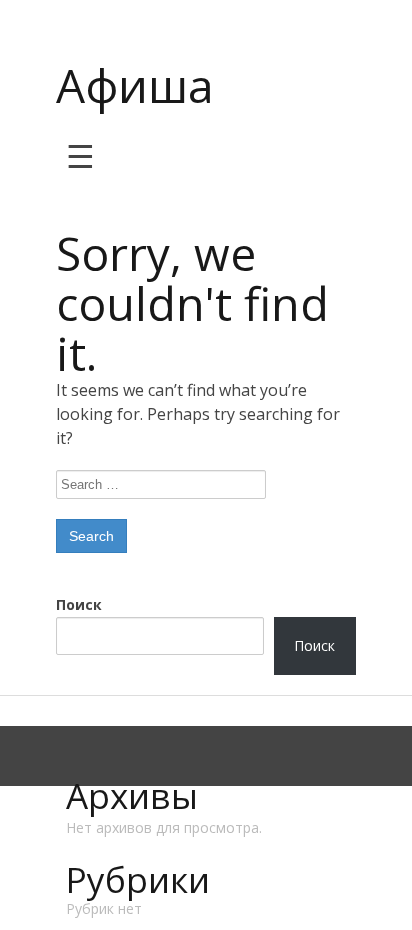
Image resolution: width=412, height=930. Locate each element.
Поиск (79, 604)
